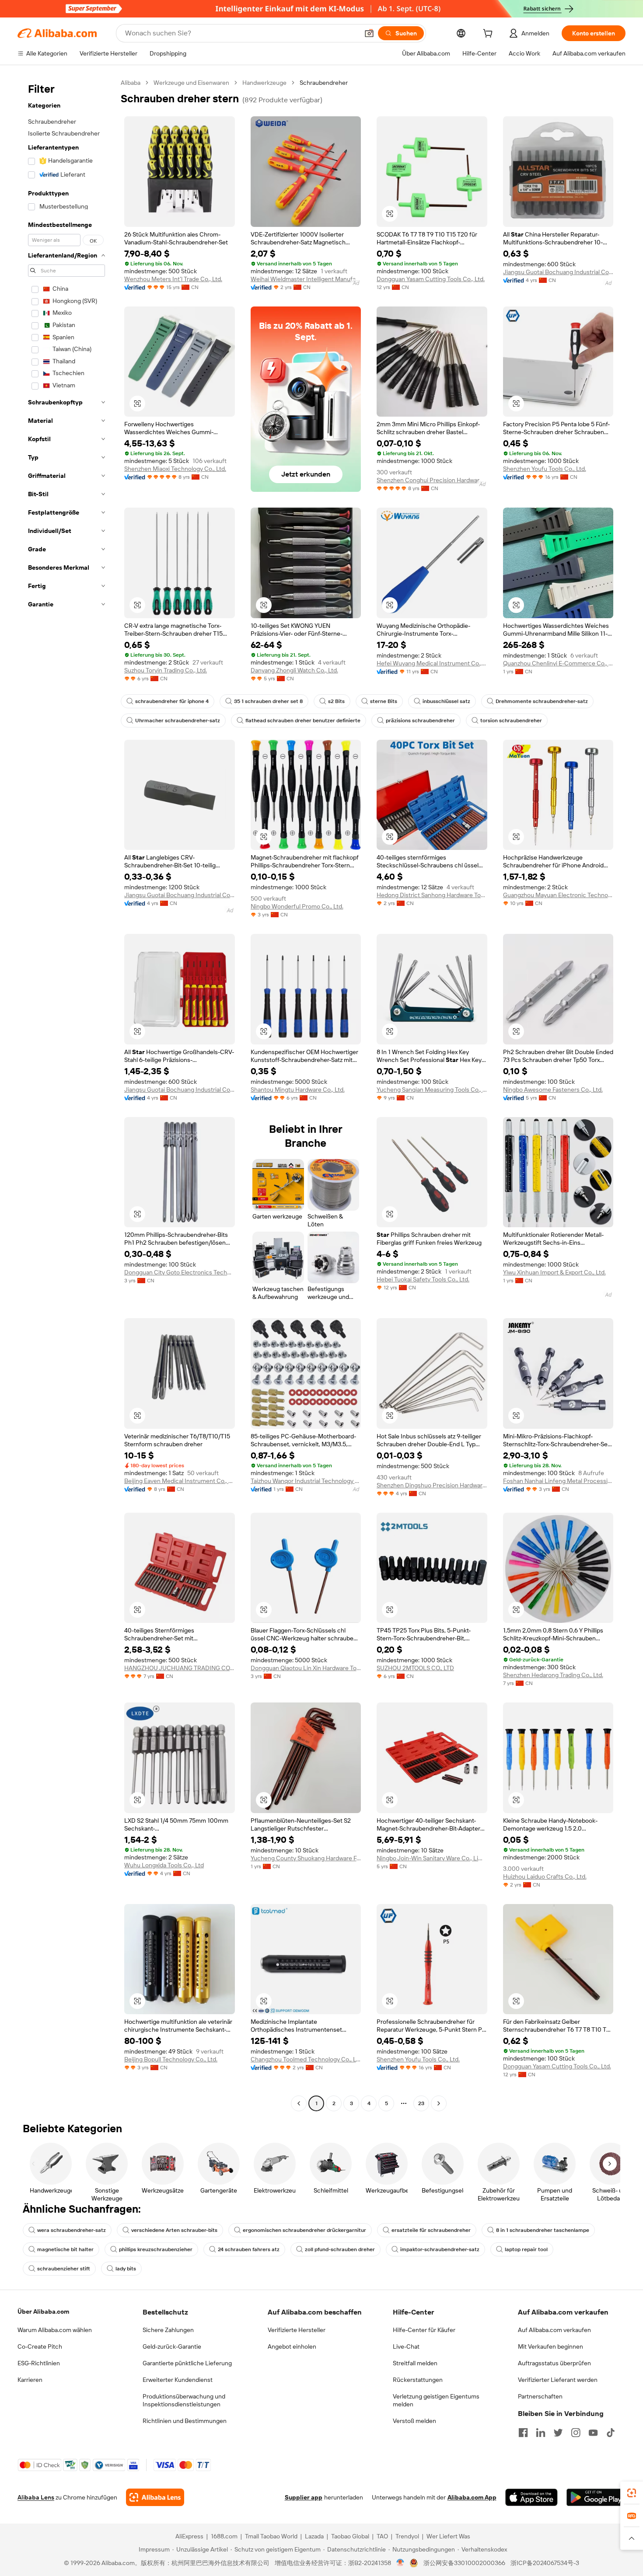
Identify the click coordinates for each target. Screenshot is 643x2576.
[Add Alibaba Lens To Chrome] (155, 2497)
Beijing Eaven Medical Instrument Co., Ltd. (180, 1481)
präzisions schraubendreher (420, 721)
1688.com (224, 2536)
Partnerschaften (540, 2396)
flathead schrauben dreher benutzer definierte (303, 721)
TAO (382, 2536)
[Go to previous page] (299, 2103)
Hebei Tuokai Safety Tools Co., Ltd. (423, 1279)
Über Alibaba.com (43, 2311)
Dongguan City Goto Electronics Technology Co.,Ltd (180, 1272)
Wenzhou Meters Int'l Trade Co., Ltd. (173, 279)
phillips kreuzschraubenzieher (156, 2249)
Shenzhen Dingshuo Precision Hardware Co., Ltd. (432, 1485)
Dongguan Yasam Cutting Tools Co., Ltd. (431, 279)
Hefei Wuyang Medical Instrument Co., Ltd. (432, 663)
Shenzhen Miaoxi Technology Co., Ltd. (175, 469)
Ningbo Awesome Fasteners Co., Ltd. (553, 1090)
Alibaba (131, 83)
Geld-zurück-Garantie (172, 2346)
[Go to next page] (439, 2103)
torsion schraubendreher (511, 721)
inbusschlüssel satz (446, 701)
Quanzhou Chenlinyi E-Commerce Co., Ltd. (558, 663)
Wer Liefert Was (448, 2536)
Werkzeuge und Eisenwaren (191, 83)
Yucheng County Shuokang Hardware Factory (306, 1858)
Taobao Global (350, 2536)
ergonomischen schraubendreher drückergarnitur (304, 2230)
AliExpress (189, 2536)
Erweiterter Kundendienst (178, 2380)
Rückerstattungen (418, 2380)
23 (421, 2103)
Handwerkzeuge (264, 83)
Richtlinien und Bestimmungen (185, 2421)
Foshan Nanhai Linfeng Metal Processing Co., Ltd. (558, 1481)
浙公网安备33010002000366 (464, 2563)
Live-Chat (406, 2346)
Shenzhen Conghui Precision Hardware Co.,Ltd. (432, 480)
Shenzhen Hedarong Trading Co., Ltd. (553, 1675)
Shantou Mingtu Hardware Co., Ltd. (298, 1090)
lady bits (126, 2269)
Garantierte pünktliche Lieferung (187, 2363)
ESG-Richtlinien (39, 2363)
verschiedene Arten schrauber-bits (174, 2230)
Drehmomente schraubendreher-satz (542, 701)
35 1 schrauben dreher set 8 (268, 701)
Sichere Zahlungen (168, 2330)
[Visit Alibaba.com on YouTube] (593, 2433)
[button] (369, 33)
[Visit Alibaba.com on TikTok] (611, 2433)
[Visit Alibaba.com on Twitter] (558, 2433)
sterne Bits (384, 701)
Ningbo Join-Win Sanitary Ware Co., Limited (432, 1858)
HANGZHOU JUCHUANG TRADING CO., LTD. (180, 1668)
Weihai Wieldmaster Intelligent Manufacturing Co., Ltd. (306, 279)
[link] (632, 2493)
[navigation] (66, 1094)
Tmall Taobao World (271, 2536)
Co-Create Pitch (40, 2346)
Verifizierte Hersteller (297, 2330)
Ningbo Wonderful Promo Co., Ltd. (297, 906)
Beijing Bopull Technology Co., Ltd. (171, 2059)
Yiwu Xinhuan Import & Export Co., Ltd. (554, 1272)
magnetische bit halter (65, 2249)
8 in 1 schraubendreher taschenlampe (543, 2230)
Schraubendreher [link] (324, 83)
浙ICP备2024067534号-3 (545, 2563)
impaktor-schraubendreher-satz (440, 2249)
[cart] (489, 35)
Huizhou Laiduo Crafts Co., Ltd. (545, 1876)
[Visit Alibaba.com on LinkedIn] (541, 2433)
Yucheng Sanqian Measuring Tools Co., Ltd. (432, 1090)
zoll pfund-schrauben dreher (340, 2249)
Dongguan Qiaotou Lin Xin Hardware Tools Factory (306, 1668)
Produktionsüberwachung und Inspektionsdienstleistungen (184, 2400)
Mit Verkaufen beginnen (550, 2346)
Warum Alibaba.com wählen (55, 2330)
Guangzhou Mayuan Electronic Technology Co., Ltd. (558, 895)
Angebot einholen (292, 2346)
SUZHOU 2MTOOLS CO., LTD (415, 1668)
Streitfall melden (415, 2363)
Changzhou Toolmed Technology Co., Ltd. (306, 2059)
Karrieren (30, 2380)
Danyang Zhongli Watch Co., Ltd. (294, 670)
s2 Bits (336, 701)
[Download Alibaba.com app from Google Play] (596, 2497)
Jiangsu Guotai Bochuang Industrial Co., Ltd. (558, 272)
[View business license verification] (400, 2563)
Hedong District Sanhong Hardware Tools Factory (432, 895)
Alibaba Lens (36, 2497)
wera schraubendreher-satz (72, 2230)
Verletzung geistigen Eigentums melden (436, 2400)
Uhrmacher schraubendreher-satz (178, 721)
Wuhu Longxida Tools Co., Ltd (164, 1865)
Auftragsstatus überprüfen (554, 2363)
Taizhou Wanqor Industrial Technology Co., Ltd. (306, 1481)
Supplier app (304, 2497)
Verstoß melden (414, 2421)
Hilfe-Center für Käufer (424, 2330)
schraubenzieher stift (64, 2269)
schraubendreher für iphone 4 (172, 701)
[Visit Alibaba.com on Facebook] (523, 2433)
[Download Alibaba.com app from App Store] (531, 2497)
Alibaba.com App (472, 2497)
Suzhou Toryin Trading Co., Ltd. (166, 670)
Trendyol (407, 2536)
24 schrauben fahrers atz (249, 2249)
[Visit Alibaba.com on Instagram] (576, 2433)
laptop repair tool (526, 2249)
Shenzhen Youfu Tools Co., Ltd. (545, 469)
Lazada (314, 2536)
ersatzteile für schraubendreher (431, 2230)
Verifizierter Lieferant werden (558, 2380)
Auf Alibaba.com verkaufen (554, 2330)
